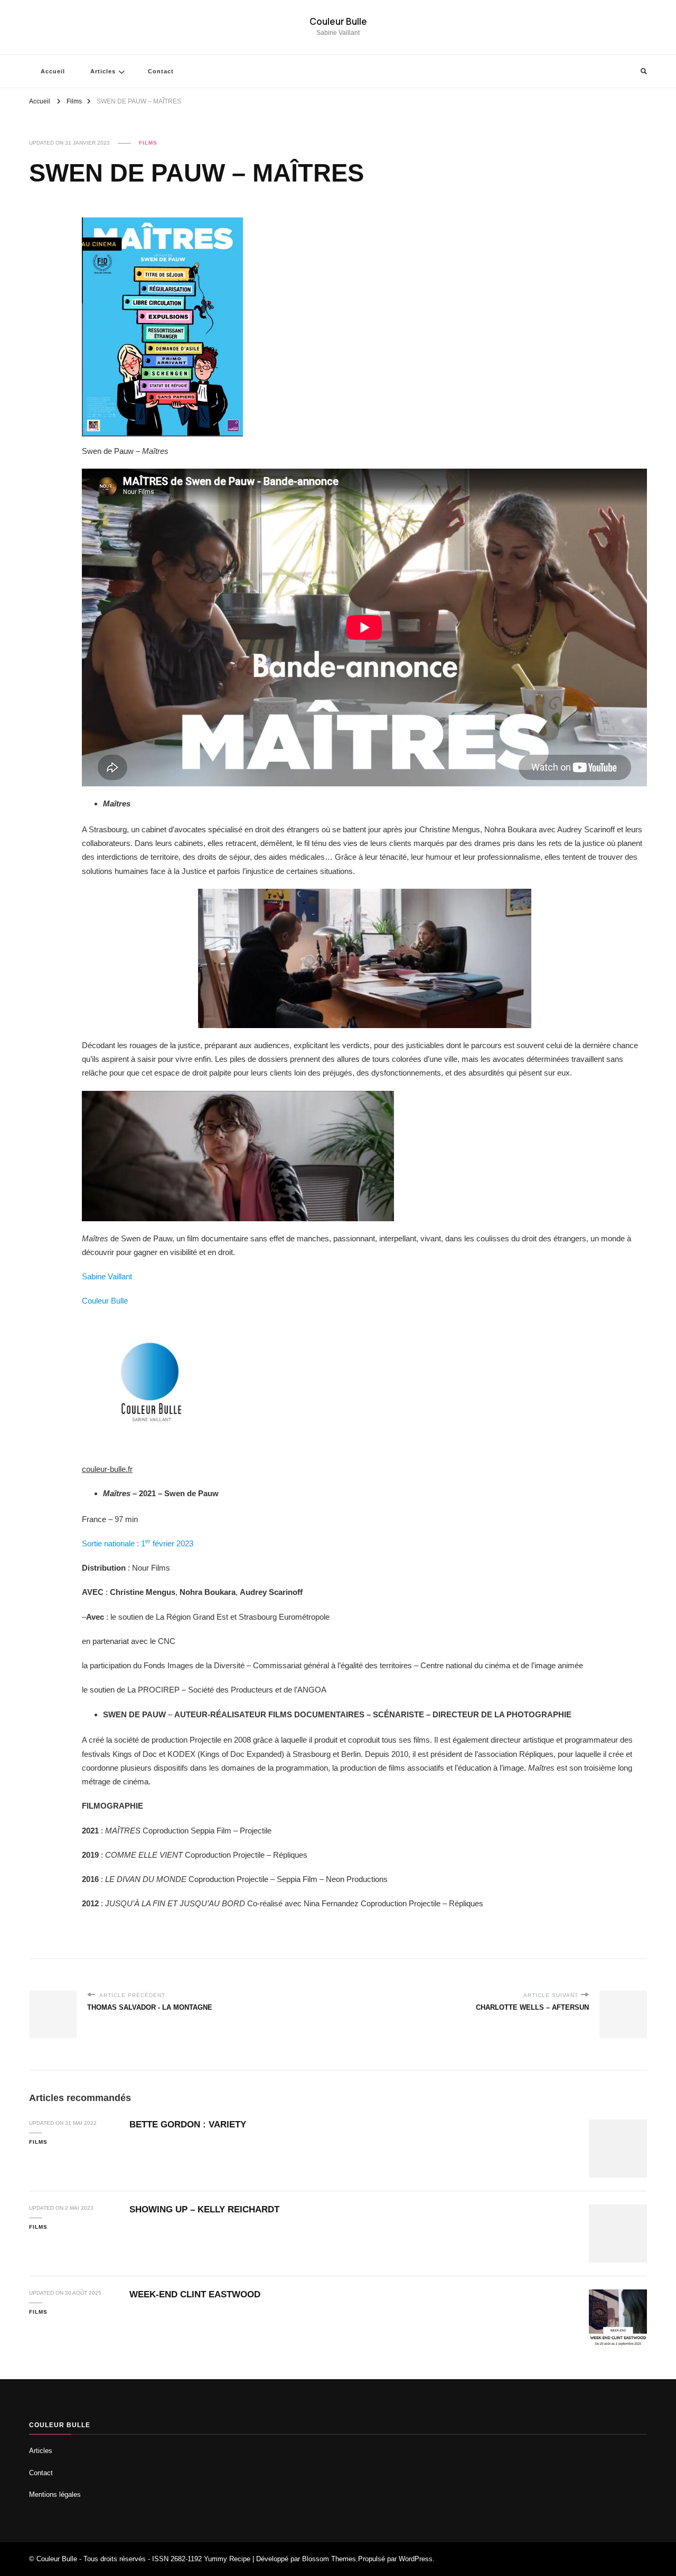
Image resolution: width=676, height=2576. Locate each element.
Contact (161, 71)
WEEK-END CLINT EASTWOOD (195, 2294)
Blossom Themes (329, 2559)
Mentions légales (55, 2494)
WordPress (416, 2559)
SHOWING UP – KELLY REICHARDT (204, 2209)
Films (148, 143)
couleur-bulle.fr (107, 1469)
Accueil (53, 71)
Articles (103, 71)
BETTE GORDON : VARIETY (188, 2125)
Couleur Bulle (338, 21)
